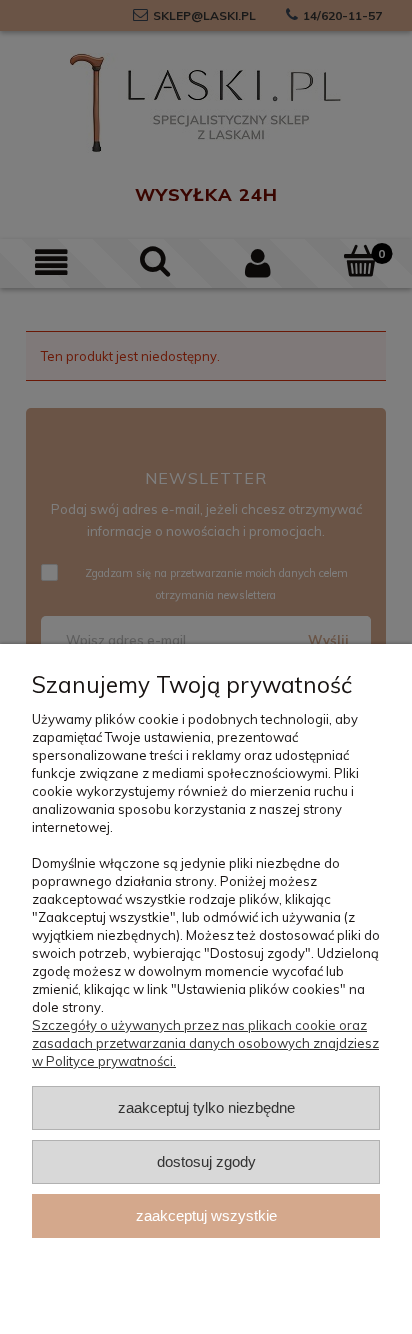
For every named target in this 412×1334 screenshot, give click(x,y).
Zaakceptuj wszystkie (206, 1215)
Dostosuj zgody (206, 1161)
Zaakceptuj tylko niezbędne (206, 1107)
